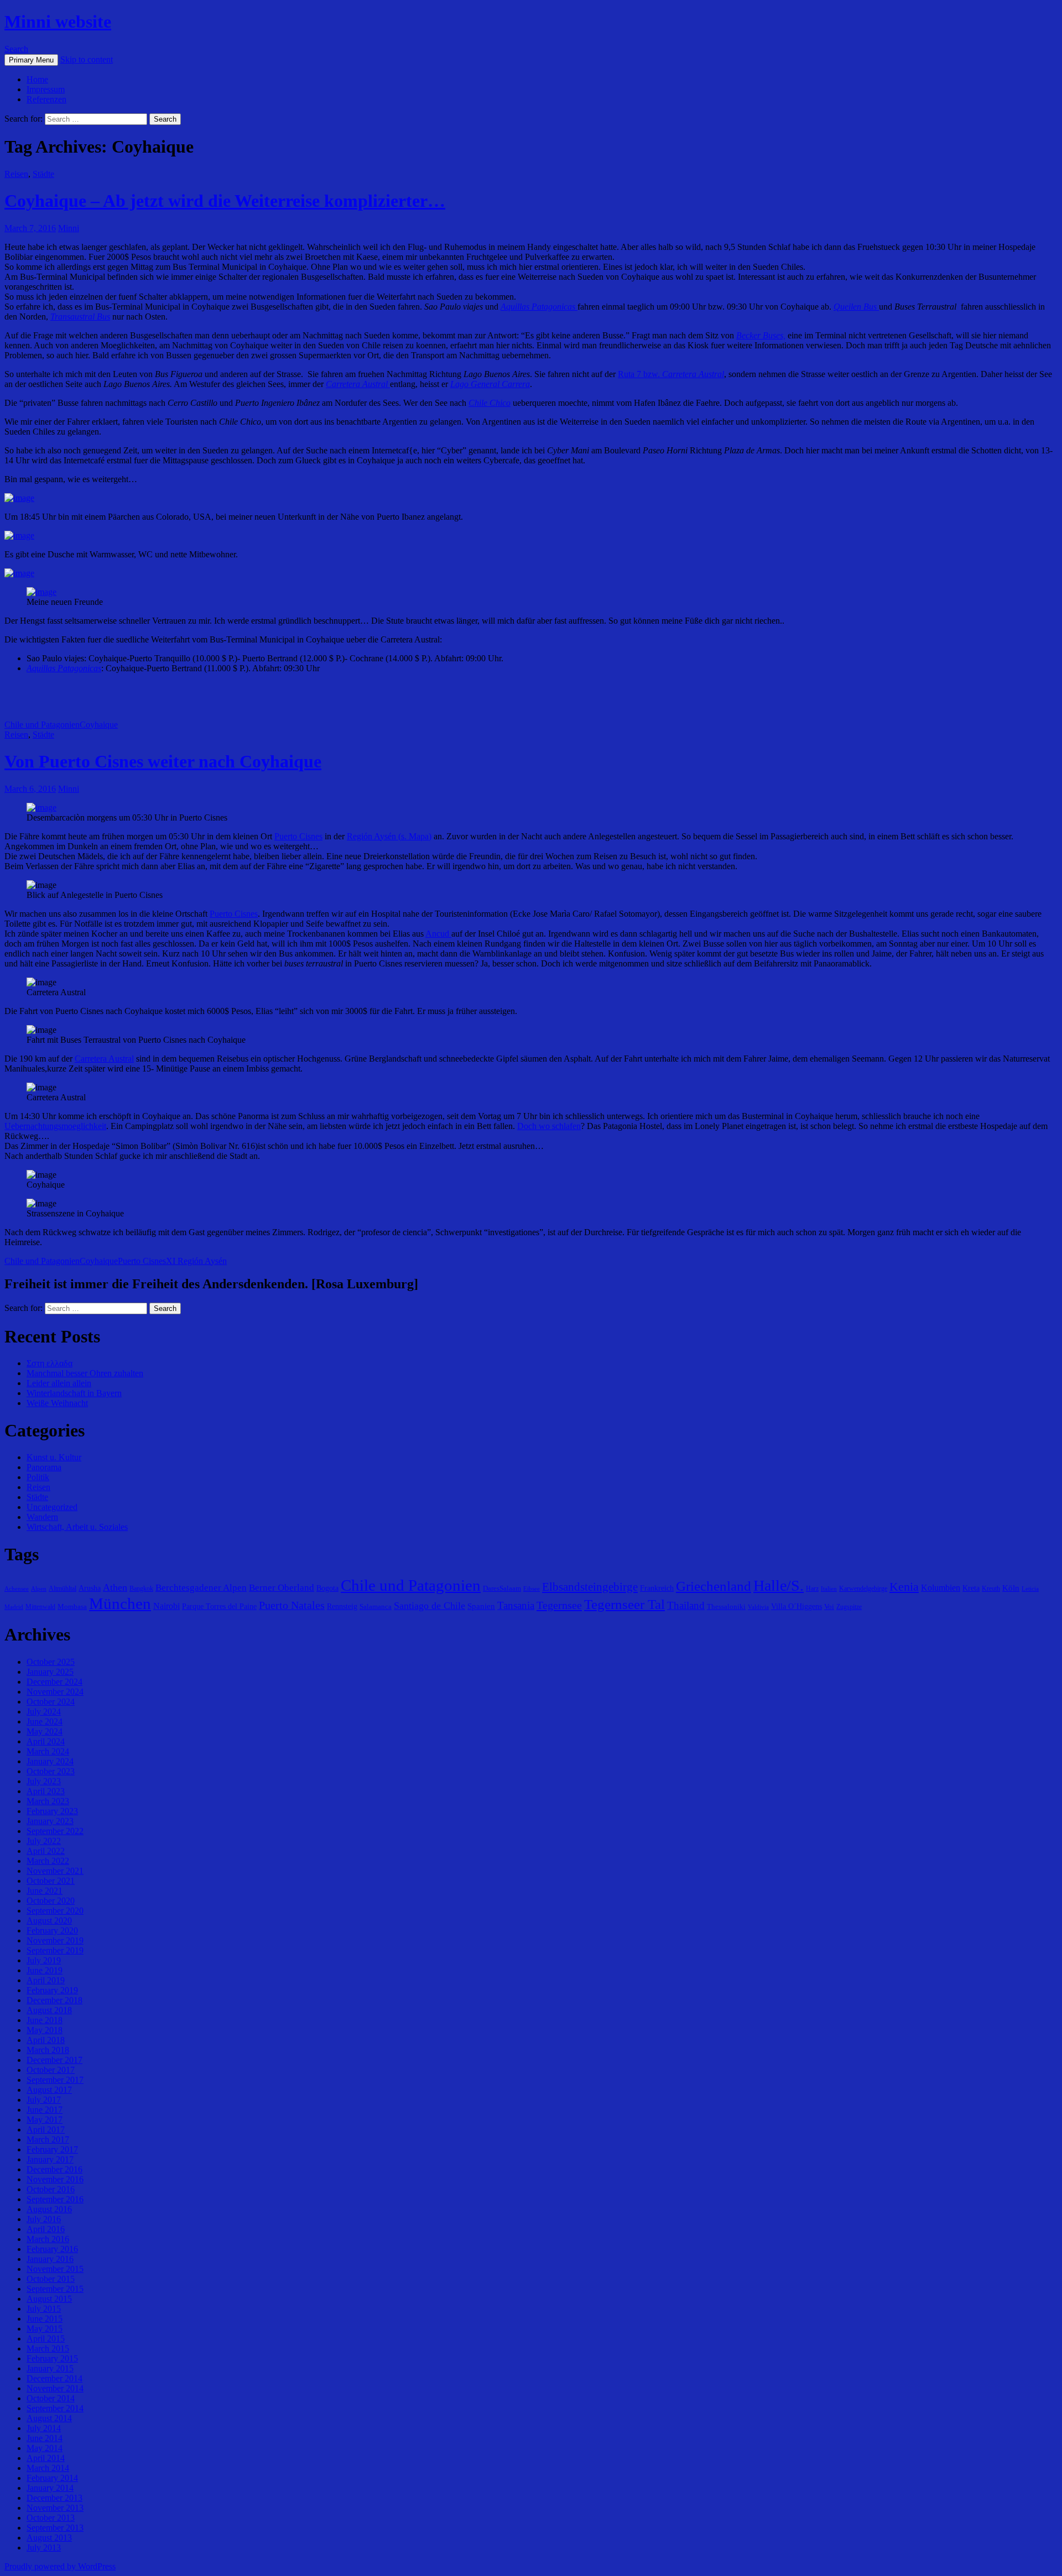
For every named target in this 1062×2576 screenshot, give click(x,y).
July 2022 (44, 1841)
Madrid (14, 1607)
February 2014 (52, 2478)
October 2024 (51, 1702)
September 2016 (55, 2199)
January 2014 (50, 2488)
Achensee (17, 1589)
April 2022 (46, 1851)
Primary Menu (31, 60)
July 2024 (44, 1712)
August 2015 (49, 2299)
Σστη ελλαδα (50, 1363)
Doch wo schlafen (549, 1126)
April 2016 (46, 2229)
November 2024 (55, 1692)
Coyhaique (99, 725)
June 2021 (45, 1891)
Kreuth (991, 1589)
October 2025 (51, 1662)
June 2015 (45, 2319)
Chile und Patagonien (42, 725)
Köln (1011, 1588)
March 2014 (48, 2468)
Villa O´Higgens (796, 1606)
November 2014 (55, 2388)
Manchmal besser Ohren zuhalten (85, 1373)
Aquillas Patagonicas (64, 668)
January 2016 (50, 2259)
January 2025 (50, 1672)
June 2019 (45, 1970)
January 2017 (50, 2159)
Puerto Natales (292, 1605)
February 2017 (52, 2149)
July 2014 (44, 2428)
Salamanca (376, 1606)
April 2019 (46, 1980)
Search (16, 49)
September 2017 (55, 2080)
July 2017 (44, 2100)
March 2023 (48, 1801)
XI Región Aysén (196, 1261)
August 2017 (49, 2090)
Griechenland (714, 1586)
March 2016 (48, 2239)
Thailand (686, 1605)
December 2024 (54, 1682)
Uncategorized (52, 1507)
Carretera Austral (104, 1059)
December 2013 (54, 2498)
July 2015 (44, 2309)
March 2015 (48, 2348)
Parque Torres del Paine (219, 1606)
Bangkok (141, 1589)
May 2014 (45, 2448)
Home (37, 79)
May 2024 (45, 1731)
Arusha (90, 1588)
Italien (829, 1589)
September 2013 (55, 2528)
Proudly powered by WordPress (60, 2566)
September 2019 (55, 1950)
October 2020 (51, 1901)
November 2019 (55, 1940)
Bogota (327, 1588)
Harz (812, 1589)
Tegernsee (559, 1605)
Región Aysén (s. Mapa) (389, 836)
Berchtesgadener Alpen (201, 1588)
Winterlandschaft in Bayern (74, 1393)
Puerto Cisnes (298, 836)
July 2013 (44, 2548)
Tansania (516, 1605)
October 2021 (51, 1881)
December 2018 (54, 2000)
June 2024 (45, 1721)
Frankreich (657, 1588)
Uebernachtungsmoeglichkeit (55, 1126)
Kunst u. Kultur (54, 1457)
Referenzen (46, 99)
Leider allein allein (59, 1383)
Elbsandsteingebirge (590, 1587)
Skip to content (87, 59)
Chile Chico (490, 403)
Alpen (39, 1589)
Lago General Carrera (490, 384)
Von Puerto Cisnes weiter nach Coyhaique (163, 761)
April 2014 (46, 2458)
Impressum (46, 89)
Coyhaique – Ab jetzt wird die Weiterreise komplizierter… (225, 201)
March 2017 (48, 2139)
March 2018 (48, 2050)
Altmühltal (63, 1589)
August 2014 (49, 2418)
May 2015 (45, 2329)
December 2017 (54, 2060)
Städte (43, 174)
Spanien (481, 1606)
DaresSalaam (502, 1588)
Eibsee (532, 1589)
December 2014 (54, 2378)
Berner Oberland (282, 1588)
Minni (69, 228)
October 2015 (51, 2279)
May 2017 (45, 2120)
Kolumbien (941, 1588)
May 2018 (45, 2030)
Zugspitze (849, 1607)
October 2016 (51, 2189)
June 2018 (45, 2020)
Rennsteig (342, 1606)
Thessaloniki (726, 1606)
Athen (115, 1587)
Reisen (16, 174)
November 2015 (55, 2269)
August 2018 (49, 2010)
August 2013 (49, 2538)
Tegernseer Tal (624, 1604)
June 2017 (45, 2110)
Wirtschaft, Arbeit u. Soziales (77, 1527)
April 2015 (46, 2339)
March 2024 (48, 1751)
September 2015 (55, 2289)
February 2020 (52, 1930)
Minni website (58, 22)
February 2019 (52, 1990)
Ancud (438, 934)
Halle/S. (779, 1585)
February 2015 (52, 2358)
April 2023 (46, 1791)
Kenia (904, 1587)
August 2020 (49, 1921)
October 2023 (51, 1771)
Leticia (1030, 1589)
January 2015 (50, 2368)
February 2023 (52, 1811)
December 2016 (54, 2169)
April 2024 (46, 1741)
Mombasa (72, 1606)
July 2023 (44, 1781)
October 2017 (51, 2070)
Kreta (971, 1588)
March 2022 (48, 1861)
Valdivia (758, 1607)
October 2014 (51, 2398)
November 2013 (55, 2508)
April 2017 (46, 2130)
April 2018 (46, 2040)
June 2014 (45, 2438)
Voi (829, 1606)
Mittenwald (40, 1607)
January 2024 (50, 1761)
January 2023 (50, 1821)
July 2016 (44, 2219)
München (120, 1603)
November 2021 (55, 1871)
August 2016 (49, 2209)
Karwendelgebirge (863, 1589)
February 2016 (52, 2249)
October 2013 (51, 2518)
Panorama (44, 1467)
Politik (38, 1477)
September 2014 (55, 2408)
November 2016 (55, 2179)
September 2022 (55, 1831)
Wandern (42, 1517)
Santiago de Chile (430, 1606)
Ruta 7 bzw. (671, 374)
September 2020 (55, 1911)
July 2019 (44, 1960)
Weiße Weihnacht (57, 1403)
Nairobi (166, 1606)
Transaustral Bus (80, 317)
